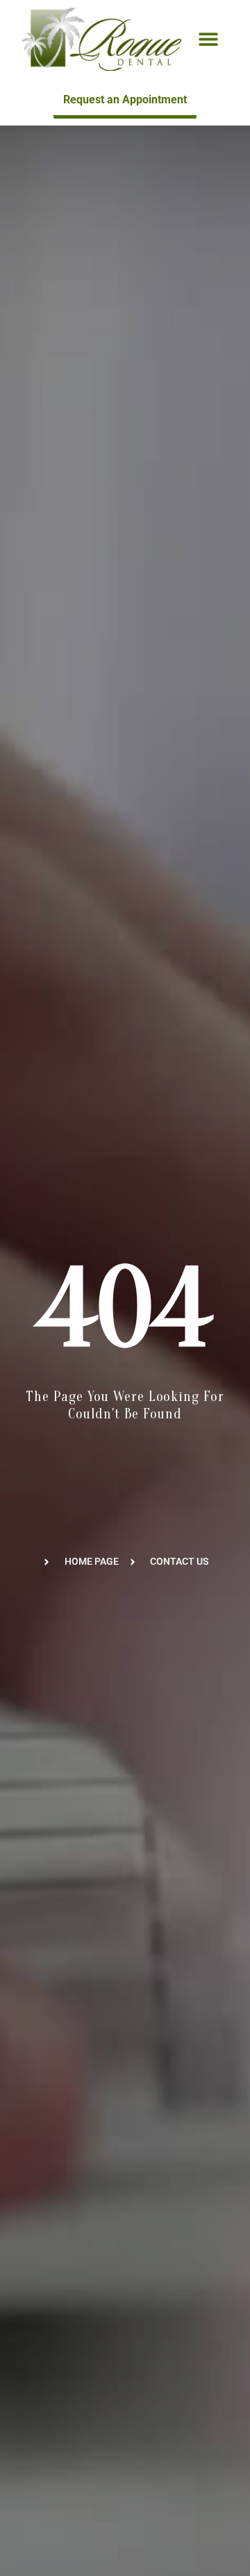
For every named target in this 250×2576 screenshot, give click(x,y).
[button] (209, 38)
